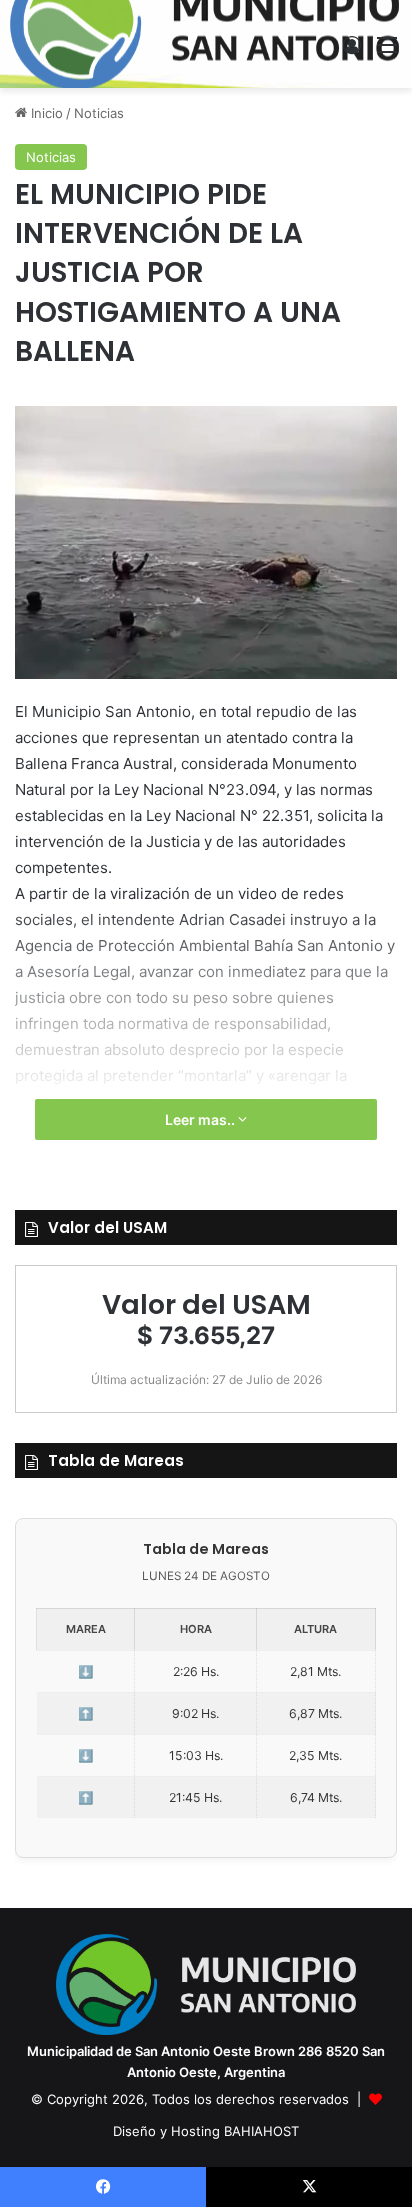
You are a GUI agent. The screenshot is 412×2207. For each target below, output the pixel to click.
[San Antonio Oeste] (206, 44)
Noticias (99, 113)
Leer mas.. (201, 1119)
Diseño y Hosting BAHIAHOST (206, 2131)
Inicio (45, 113)
